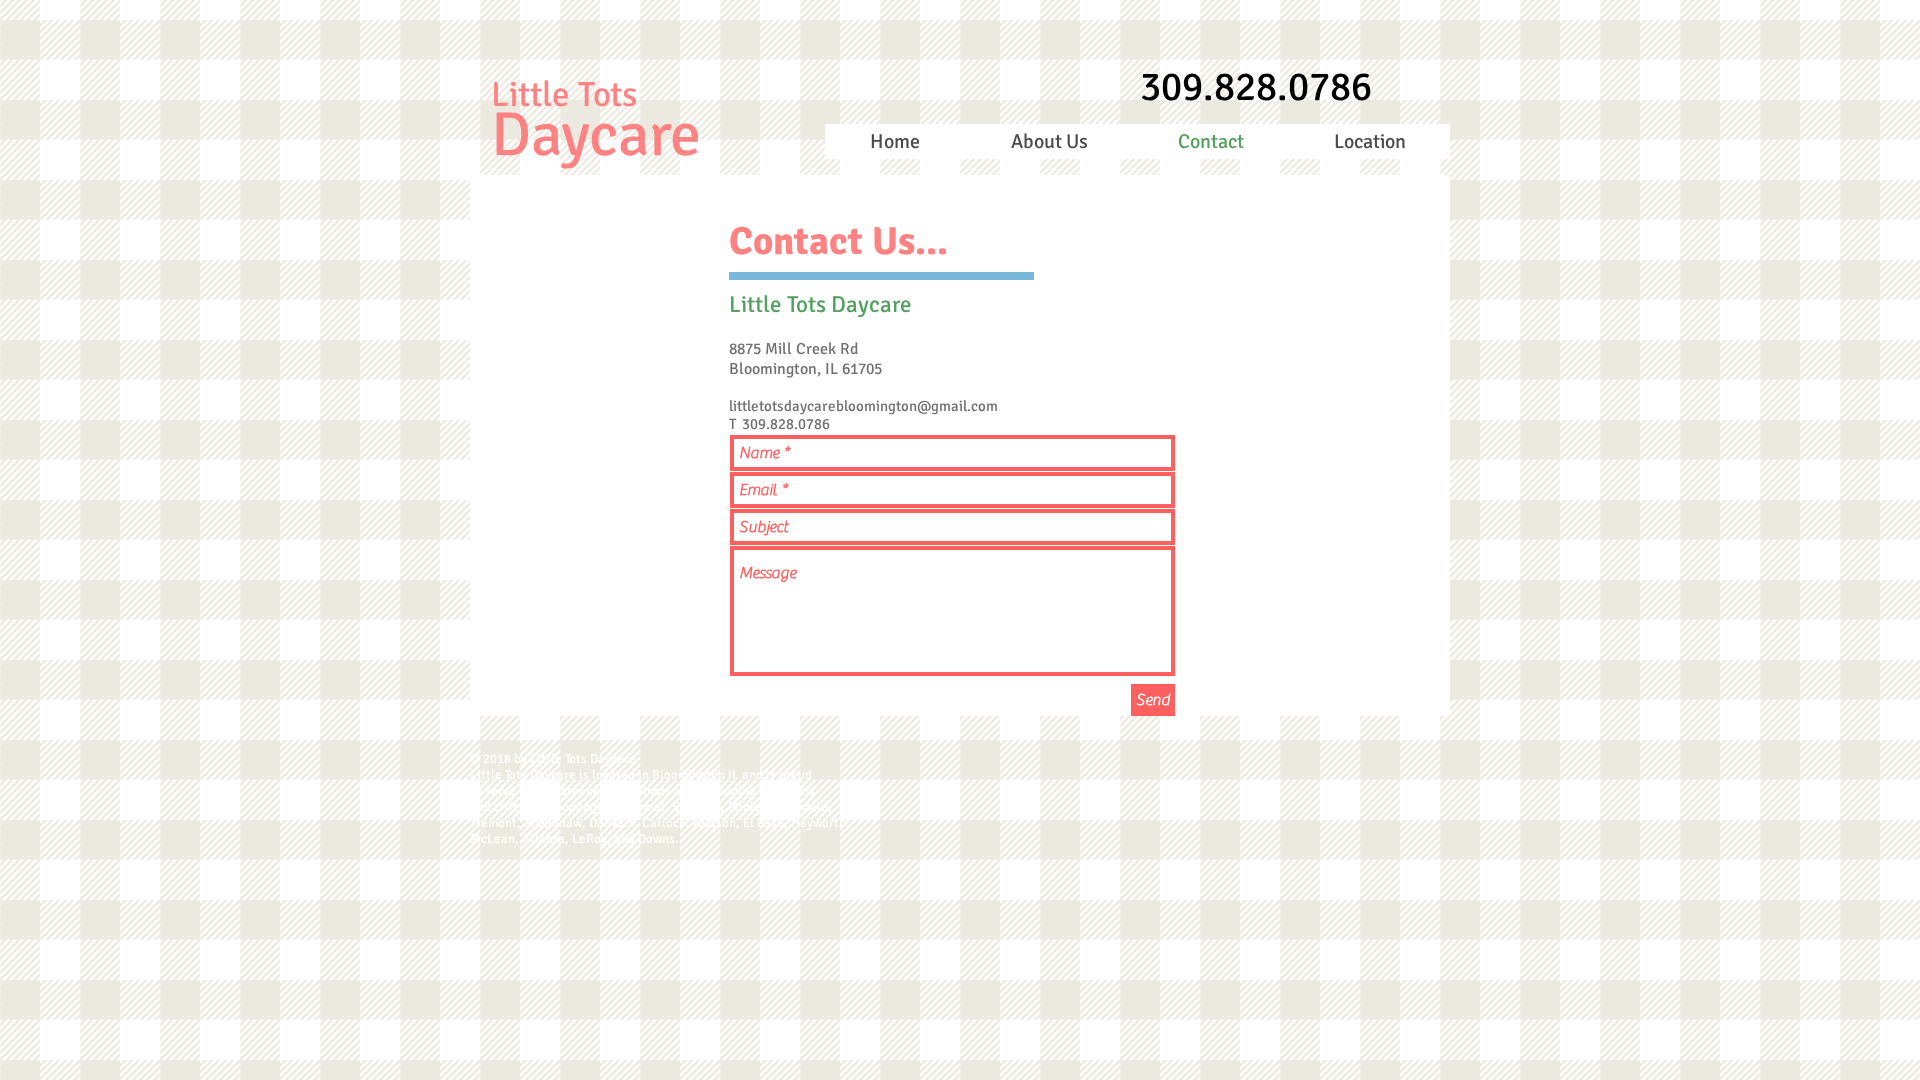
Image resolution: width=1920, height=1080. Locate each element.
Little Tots (564, 94)
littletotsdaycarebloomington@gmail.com (863, 406)
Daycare (596, 135)
